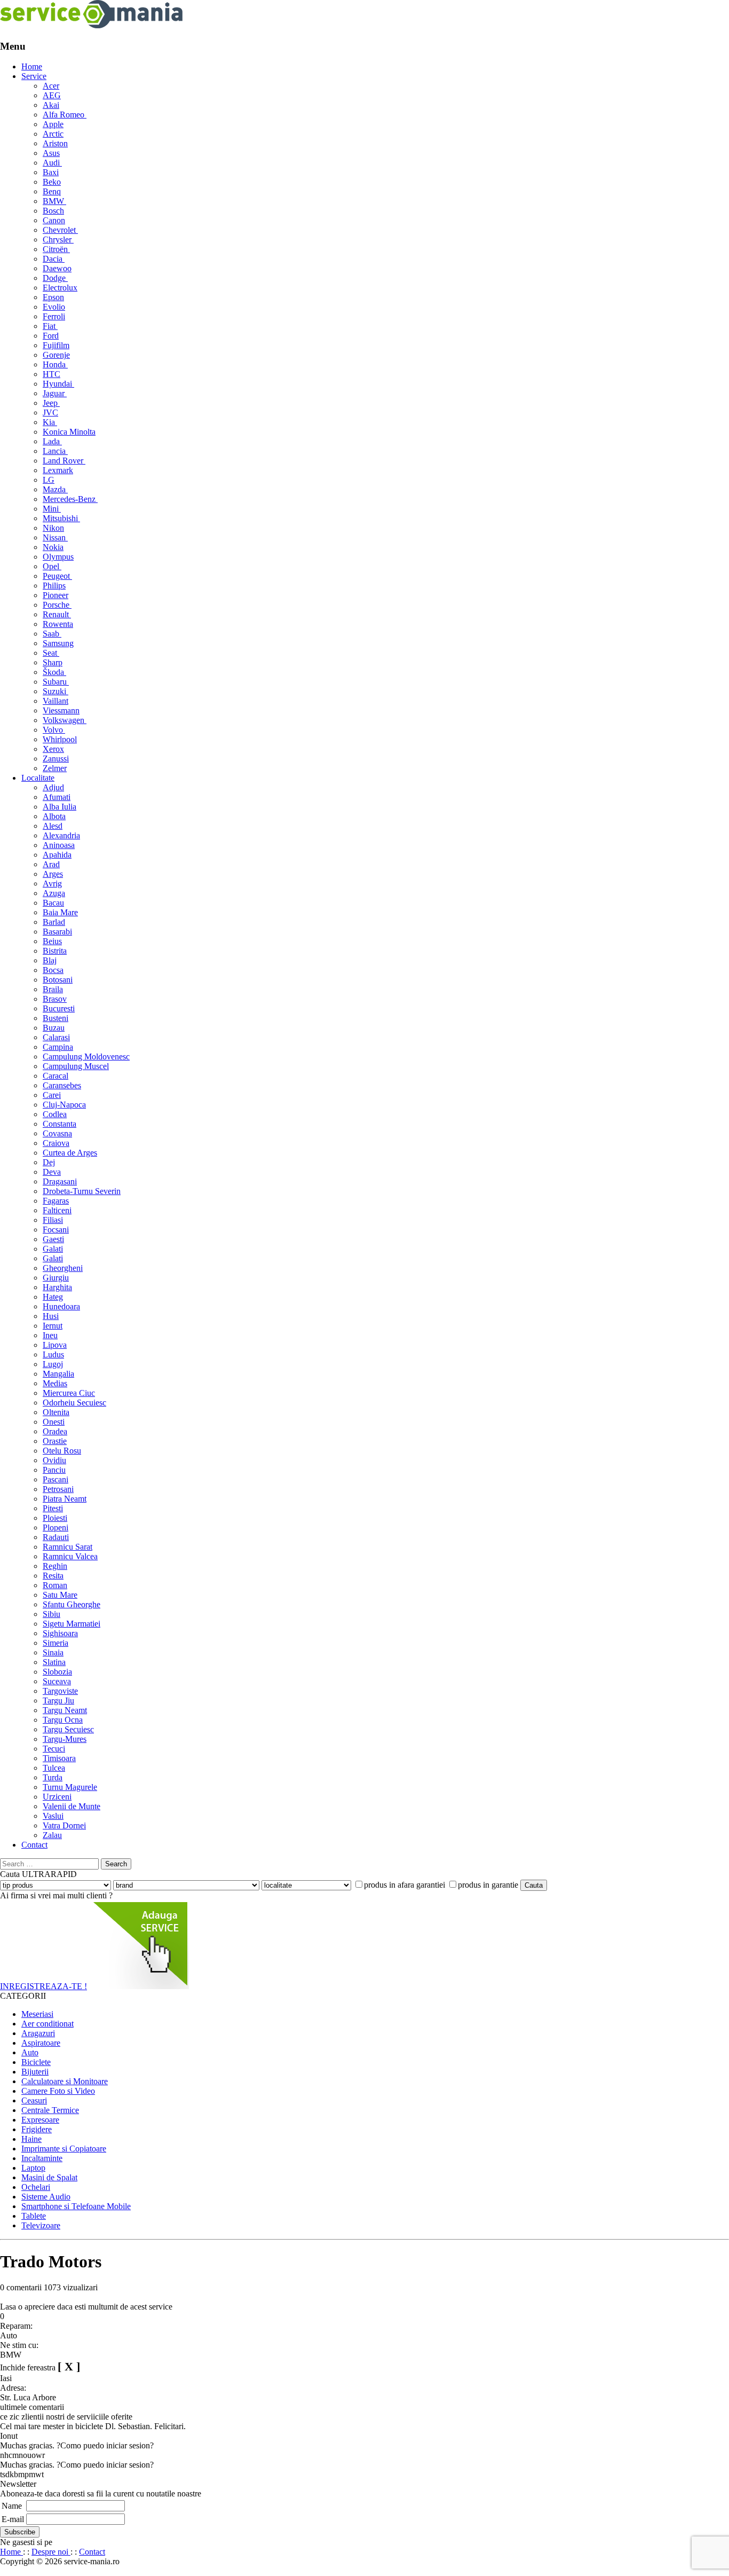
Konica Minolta (69, 432)
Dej (49, 1162)
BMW (54, 201)
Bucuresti (59, 1008)
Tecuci (54, 1749)
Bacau (53, 903)
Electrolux (60, 288)
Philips (54, 586)
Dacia (54, 259)
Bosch (53, 211)
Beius (52, 941)
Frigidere (37, 2129)
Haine (31, 2139)
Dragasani (60, 1181)
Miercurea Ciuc (69, 1393)
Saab (52, 634)
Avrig (52, 883)
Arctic (53, 134)
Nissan (55, 537)
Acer (51, 86)
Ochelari (36, 2187)
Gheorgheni (63, 1268)
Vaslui (53, 1816)
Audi (52, 163)
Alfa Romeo (65, 115)
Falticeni (57, 1210)
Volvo (54, 730)
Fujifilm (56, 345)
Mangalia (58, 1374)
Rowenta (58, 624)
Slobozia (57, 1672)
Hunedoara (61, 1306)
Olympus (58, 557)
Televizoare (41, 2225)
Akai (51, 105)
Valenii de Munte (72, 1806)
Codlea (55, 1114)
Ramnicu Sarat (68, 1547)
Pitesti (53, 1508)
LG (49, 480)
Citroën (56, 249)
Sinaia (53, 1652)
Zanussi (56, 759)
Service (34, 76)
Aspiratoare (41, 2043)
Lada (52, 441)
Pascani (56, 1479)
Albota (54, 816)
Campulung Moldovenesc (86, 1057)
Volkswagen (65, 720)
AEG (52, 95)
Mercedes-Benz (70, 499)
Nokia (53, 547)
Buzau (54, 1028)
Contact (34, 1845)
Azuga (54, 893)
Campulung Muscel (76, 1066)
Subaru (56, 682)
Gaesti (53, 1239)
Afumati (57, 797)
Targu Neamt (65, 1710)
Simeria (56, 1643)
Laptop (33, 2168)
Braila (53, 989)
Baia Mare (60, 912)
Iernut (53, 1326)
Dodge (55, 278)
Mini (52, 509)
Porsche (57, 605)
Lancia (55, 451)
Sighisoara (60, 1633)
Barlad (54, 922)
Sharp (53, 662)
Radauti (56, 1537)
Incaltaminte (42, 2158)
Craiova (56, 1143)
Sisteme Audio (46, 2197)
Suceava (57, 1681)
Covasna (57, 1133)
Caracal (56, 1076)
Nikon (53, 528)
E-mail (13, 2519)
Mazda (55, 489)
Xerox (53, 749)
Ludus (53, 1354)
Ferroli (54, 316)
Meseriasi (37, 2014)
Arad (51, 864)
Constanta (60, 1124)
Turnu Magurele (70, 1787)
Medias (55, 1383)
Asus (51, 153)
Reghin (55, 1566)
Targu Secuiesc (68, 1729)
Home (32, 66)
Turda (53, 1777)
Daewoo (57, 268)
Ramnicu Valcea (70, 1556)
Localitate (38, 778)
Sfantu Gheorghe (72, 1604)
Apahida (57, 855)
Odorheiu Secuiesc (74, 1403)
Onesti (54, 1422)
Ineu (50, 1335)
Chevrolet (60, 230)
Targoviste (60, 1691)
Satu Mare (60, 1595)
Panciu (54, 1470)
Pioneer (56, 595)
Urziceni (57, 1797)
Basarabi (57, 932)
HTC (51, 374)
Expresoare (40, 2120)
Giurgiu (56, 1278)
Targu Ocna (63, 1720)
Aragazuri (38, 2033)
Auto (30, 2052)
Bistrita (55, 951)
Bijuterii (35, 2072)
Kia (50, 422)
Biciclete (36, 2062)
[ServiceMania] (92, 25)
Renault (57, 614)
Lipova (55, 1345)
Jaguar (55, 393)
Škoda (54, 672)
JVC (50, 413)
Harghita (57, 1287)
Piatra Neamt (65, 1499)
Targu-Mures (65, 1739)
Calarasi (56, 1037)
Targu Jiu (58, 1701)
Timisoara (59, 1758)
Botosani (58, 980)
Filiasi (53, 1220)
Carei (52, 1095)
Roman (55, 1585)
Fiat (50, 326)
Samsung (58, 643)
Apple (53, 124)
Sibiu (51, 1614)
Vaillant (56, 701)
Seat (51, 653)
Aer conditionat (47, 2024)
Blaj (50, 960)
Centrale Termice (50, 2110)
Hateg (53, 1297)
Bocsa (53, 970)
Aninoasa (59, 845)
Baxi (51, 172)
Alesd (53, 826)
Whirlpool (60, 739)
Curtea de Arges (70, 1153)
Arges (53, 874)
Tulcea (54, 1768)
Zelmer (55, 768)
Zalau (52, 1835)
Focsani (56, 1230)
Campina (58, 1047)
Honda (55, 364)
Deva (52, 1172)
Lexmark (58, 470)
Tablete (34, 2216)
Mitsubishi (61, 518)
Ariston (55, 143)
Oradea (55, 1431)
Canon (54, 220)
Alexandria (61, 835)
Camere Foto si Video (58, 2091)
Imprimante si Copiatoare (64, 2149)
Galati (53, 1249)
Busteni (56, 1018)
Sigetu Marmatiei (72, 1624)
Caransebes (62, 1085)
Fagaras (56, 1201)
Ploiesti (55, 1518)
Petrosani (58, 1489)
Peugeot (57, 576)
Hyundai (58, 384)
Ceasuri (34, 2100)
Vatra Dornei (64, 1825)
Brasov (55, 999)
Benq (52, 191)
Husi (51, 1316)
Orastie (55, 1441)
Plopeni (56, 1527)
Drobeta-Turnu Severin (82, 1191)
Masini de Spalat (49, 2177)
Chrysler (58, 239)
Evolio (54, 307)
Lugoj (53, 1364)
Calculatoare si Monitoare (65, 2081)
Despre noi (51, 2552)
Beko (52, 182)
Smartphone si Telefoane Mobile (76, 2206)
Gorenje (56, 355)
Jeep (51, 403)
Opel (52, 566)
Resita (53, 1576)
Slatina (54, 1662)
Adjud (53, 787)
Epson (53, 297)
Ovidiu (54, 1460)
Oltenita (56, 1412)
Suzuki (56, 691)
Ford (51, 336)
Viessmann (61, 710)
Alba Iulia (60, 807)
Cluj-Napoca (64, 1105)
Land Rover (64, 461)
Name (12, 2506)
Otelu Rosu (62, 1451)
